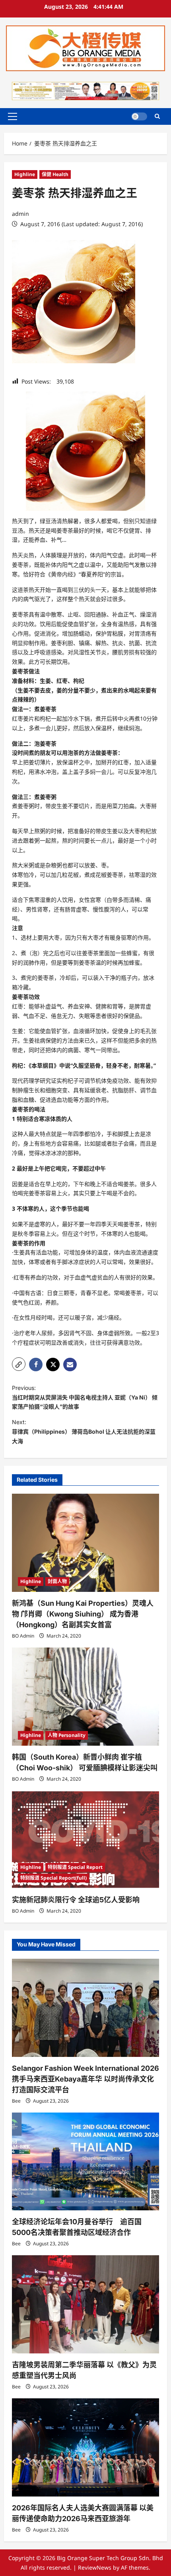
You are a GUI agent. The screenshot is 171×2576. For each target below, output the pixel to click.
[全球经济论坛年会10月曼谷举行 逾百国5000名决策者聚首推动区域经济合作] (85, 2162)
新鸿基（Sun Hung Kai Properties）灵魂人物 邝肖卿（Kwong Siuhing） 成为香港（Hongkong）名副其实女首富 (83, 1614)
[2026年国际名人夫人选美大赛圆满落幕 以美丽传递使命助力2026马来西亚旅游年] (85, 2447)
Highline (25, 174)
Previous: (85, 1397)
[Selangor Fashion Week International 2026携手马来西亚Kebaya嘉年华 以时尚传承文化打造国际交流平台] (85, 2008)
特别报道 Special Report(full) (53, 1878)
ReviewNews (95, 2567)
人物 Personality (67, 1735)
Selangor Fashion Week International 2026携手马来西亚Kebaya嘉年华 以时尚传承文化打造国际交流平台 (85, 2079)
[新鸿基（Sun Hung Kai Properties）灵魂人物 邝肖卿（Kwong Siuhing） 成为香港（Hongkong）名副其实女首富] (85, 1543)
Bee (16, 2101)
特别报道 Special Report (75, 1867)
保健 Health (55, 174)
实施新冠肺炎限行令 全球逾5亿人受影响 (76, 1900)
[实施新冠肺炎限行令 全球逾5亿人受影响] (85, 1840)
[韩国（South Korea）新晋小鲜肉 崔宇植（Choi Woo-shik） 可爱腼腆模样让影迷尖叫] (85, 1697)
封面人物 (57, 1581)
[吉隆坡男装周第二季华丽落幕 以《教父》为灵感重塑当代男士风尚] (85, 2304)
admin (20, 214)
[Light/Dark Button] (139, 116)
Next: (84, 1431)
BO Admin (23, 1636)
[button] (13, 116)
